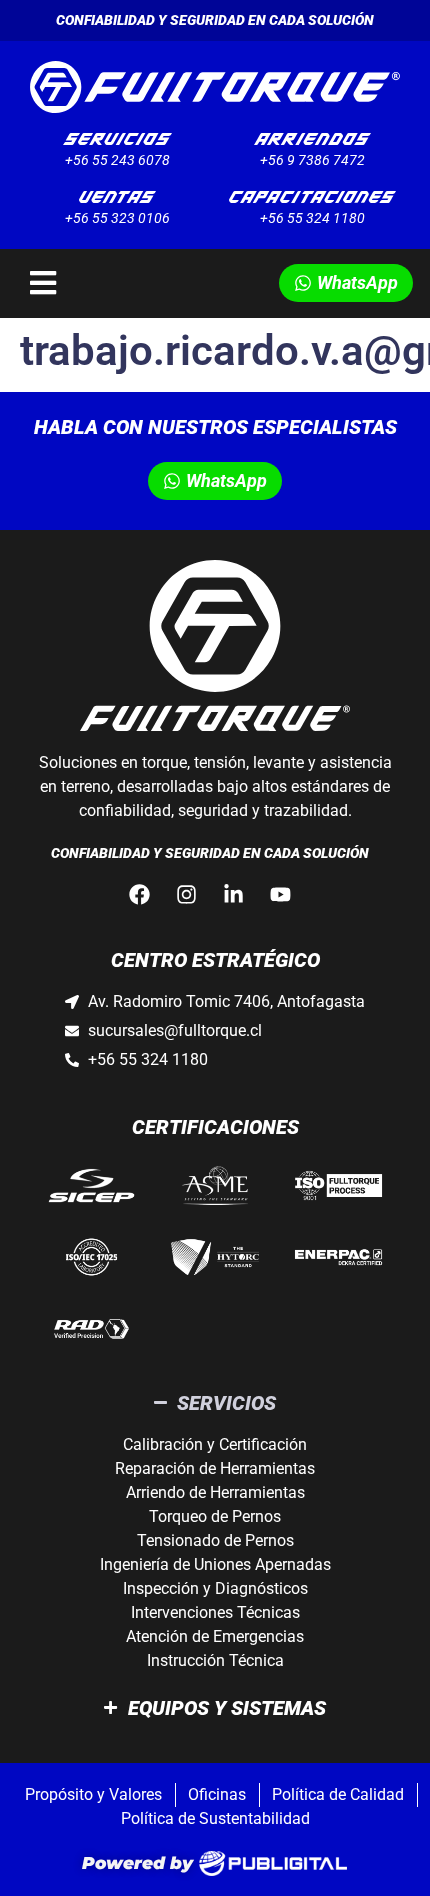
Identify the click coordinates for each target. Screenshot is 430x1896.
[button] (215, 283)
